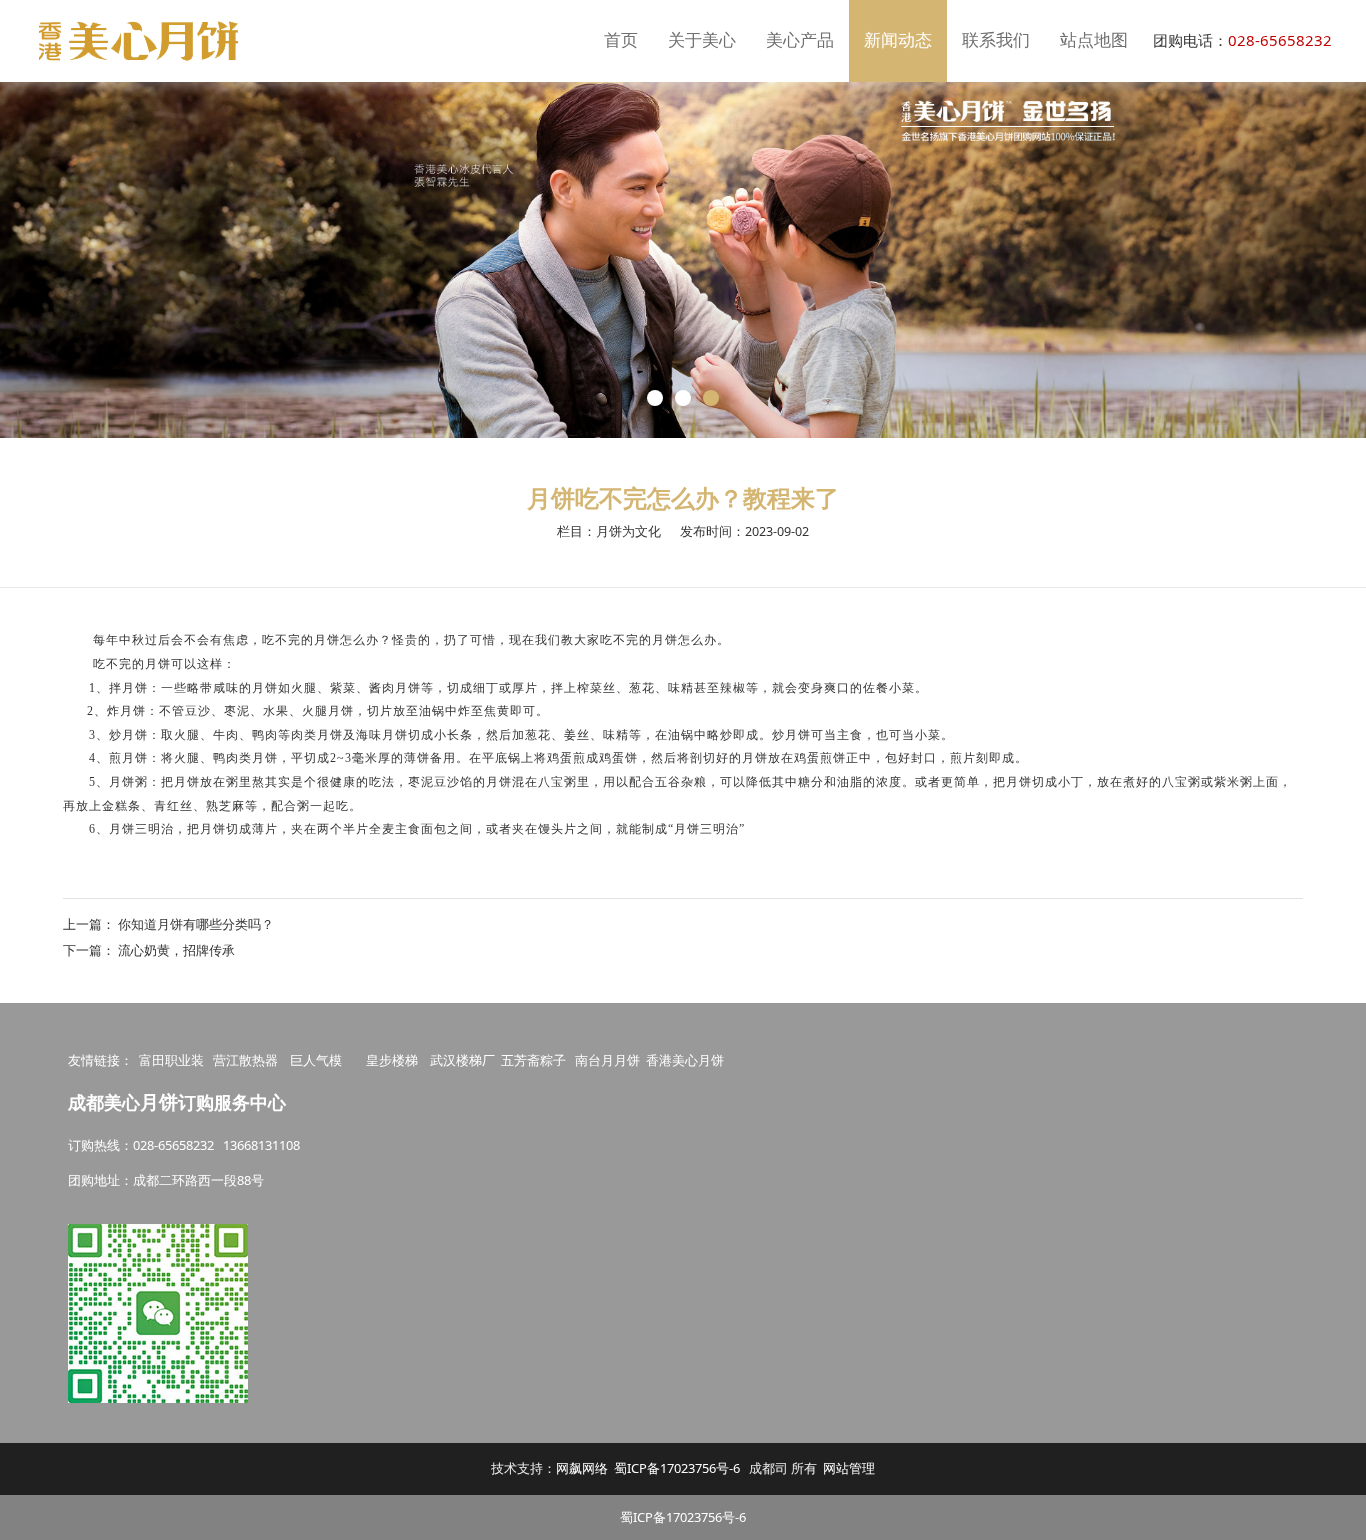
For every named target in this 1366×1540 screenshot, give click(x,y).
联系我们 (996, 40)
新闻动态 (898, 40)
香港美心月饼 (685, 1060)
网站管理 (849, 1468)
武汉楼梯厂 (462, 1060)
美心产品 (800, 40)
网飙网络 (582, 1468)
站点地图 (1094, 40)
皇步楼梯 (392, 1060)
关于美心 (702, 40)
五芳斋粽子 (533, 1060)
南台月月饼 (607, 1060)
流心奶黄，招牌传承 (176, 950)
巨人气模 (317, 1060)
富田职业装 (171, 1060)
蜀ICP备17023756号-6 (677, 1468)
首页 (621, 40)
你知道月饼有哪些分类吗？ (196, 924)
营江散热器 (245, 1060)
